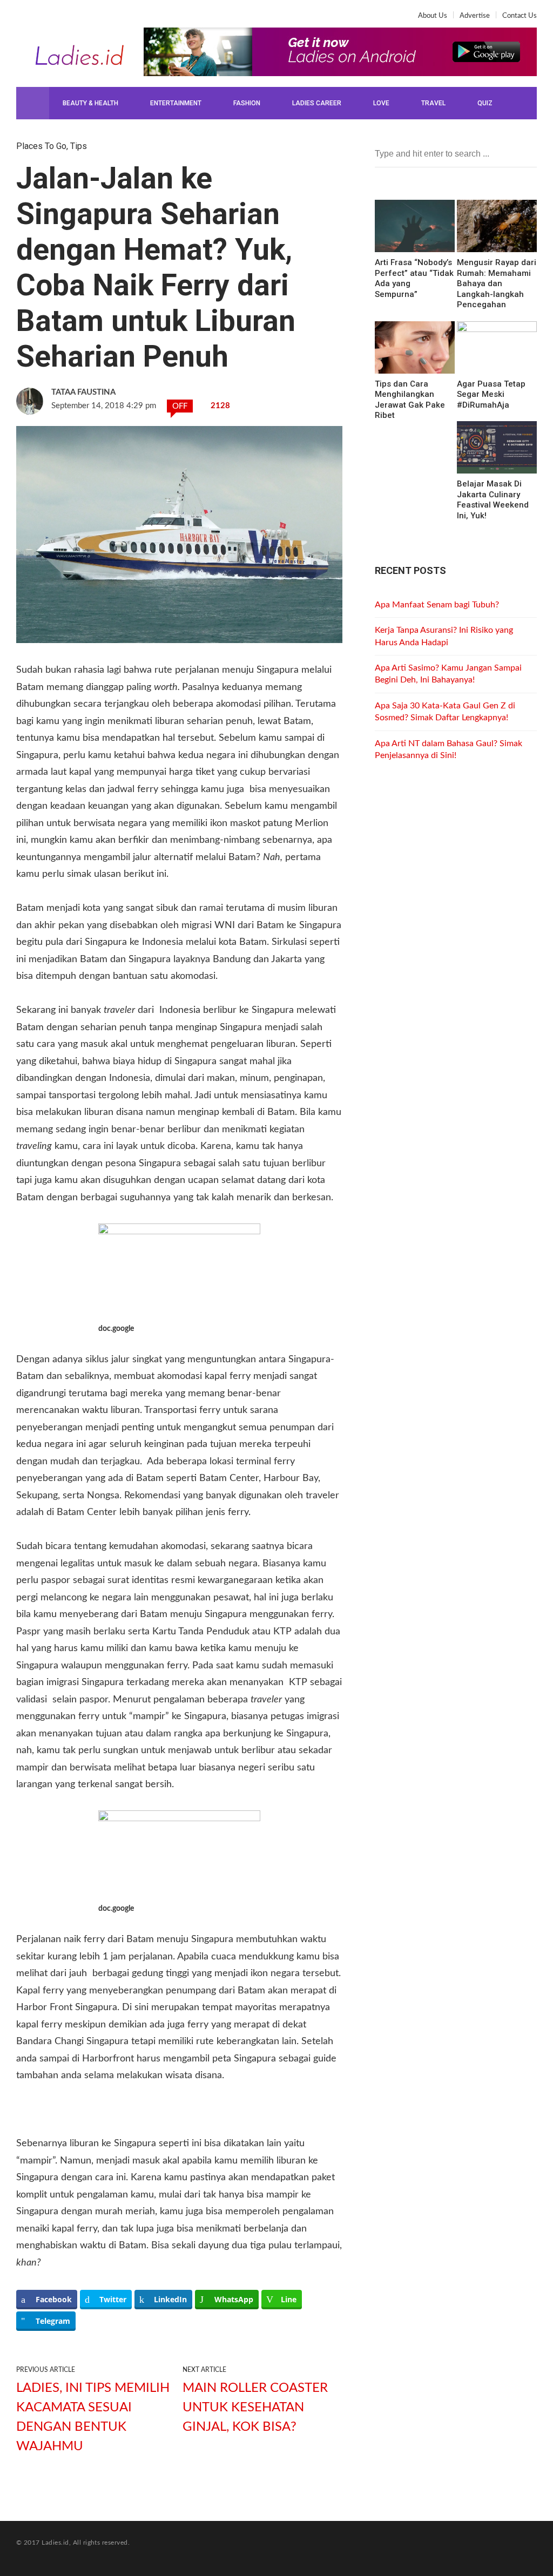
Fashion (247, 103)
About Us (433, 16)
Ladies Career (317, 103)
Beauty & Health (90, 103)
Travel (433, 103)
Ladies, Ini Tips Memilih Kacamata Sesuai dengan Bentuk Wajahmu (93, 2417)
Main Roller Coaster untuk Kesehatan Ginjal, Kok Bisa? (255, 2408)
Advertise (475, 16)
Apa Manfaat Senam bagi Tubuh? (437, 605)
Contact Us (520, 16)
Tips (79, 146)
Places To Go (41, 146)
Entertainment (176, 103)
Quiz (485, 103)
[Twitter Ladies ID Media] (42, 19)
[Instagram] (59, 19)
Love (381, 103)
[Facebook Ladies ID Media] (25, 19)
